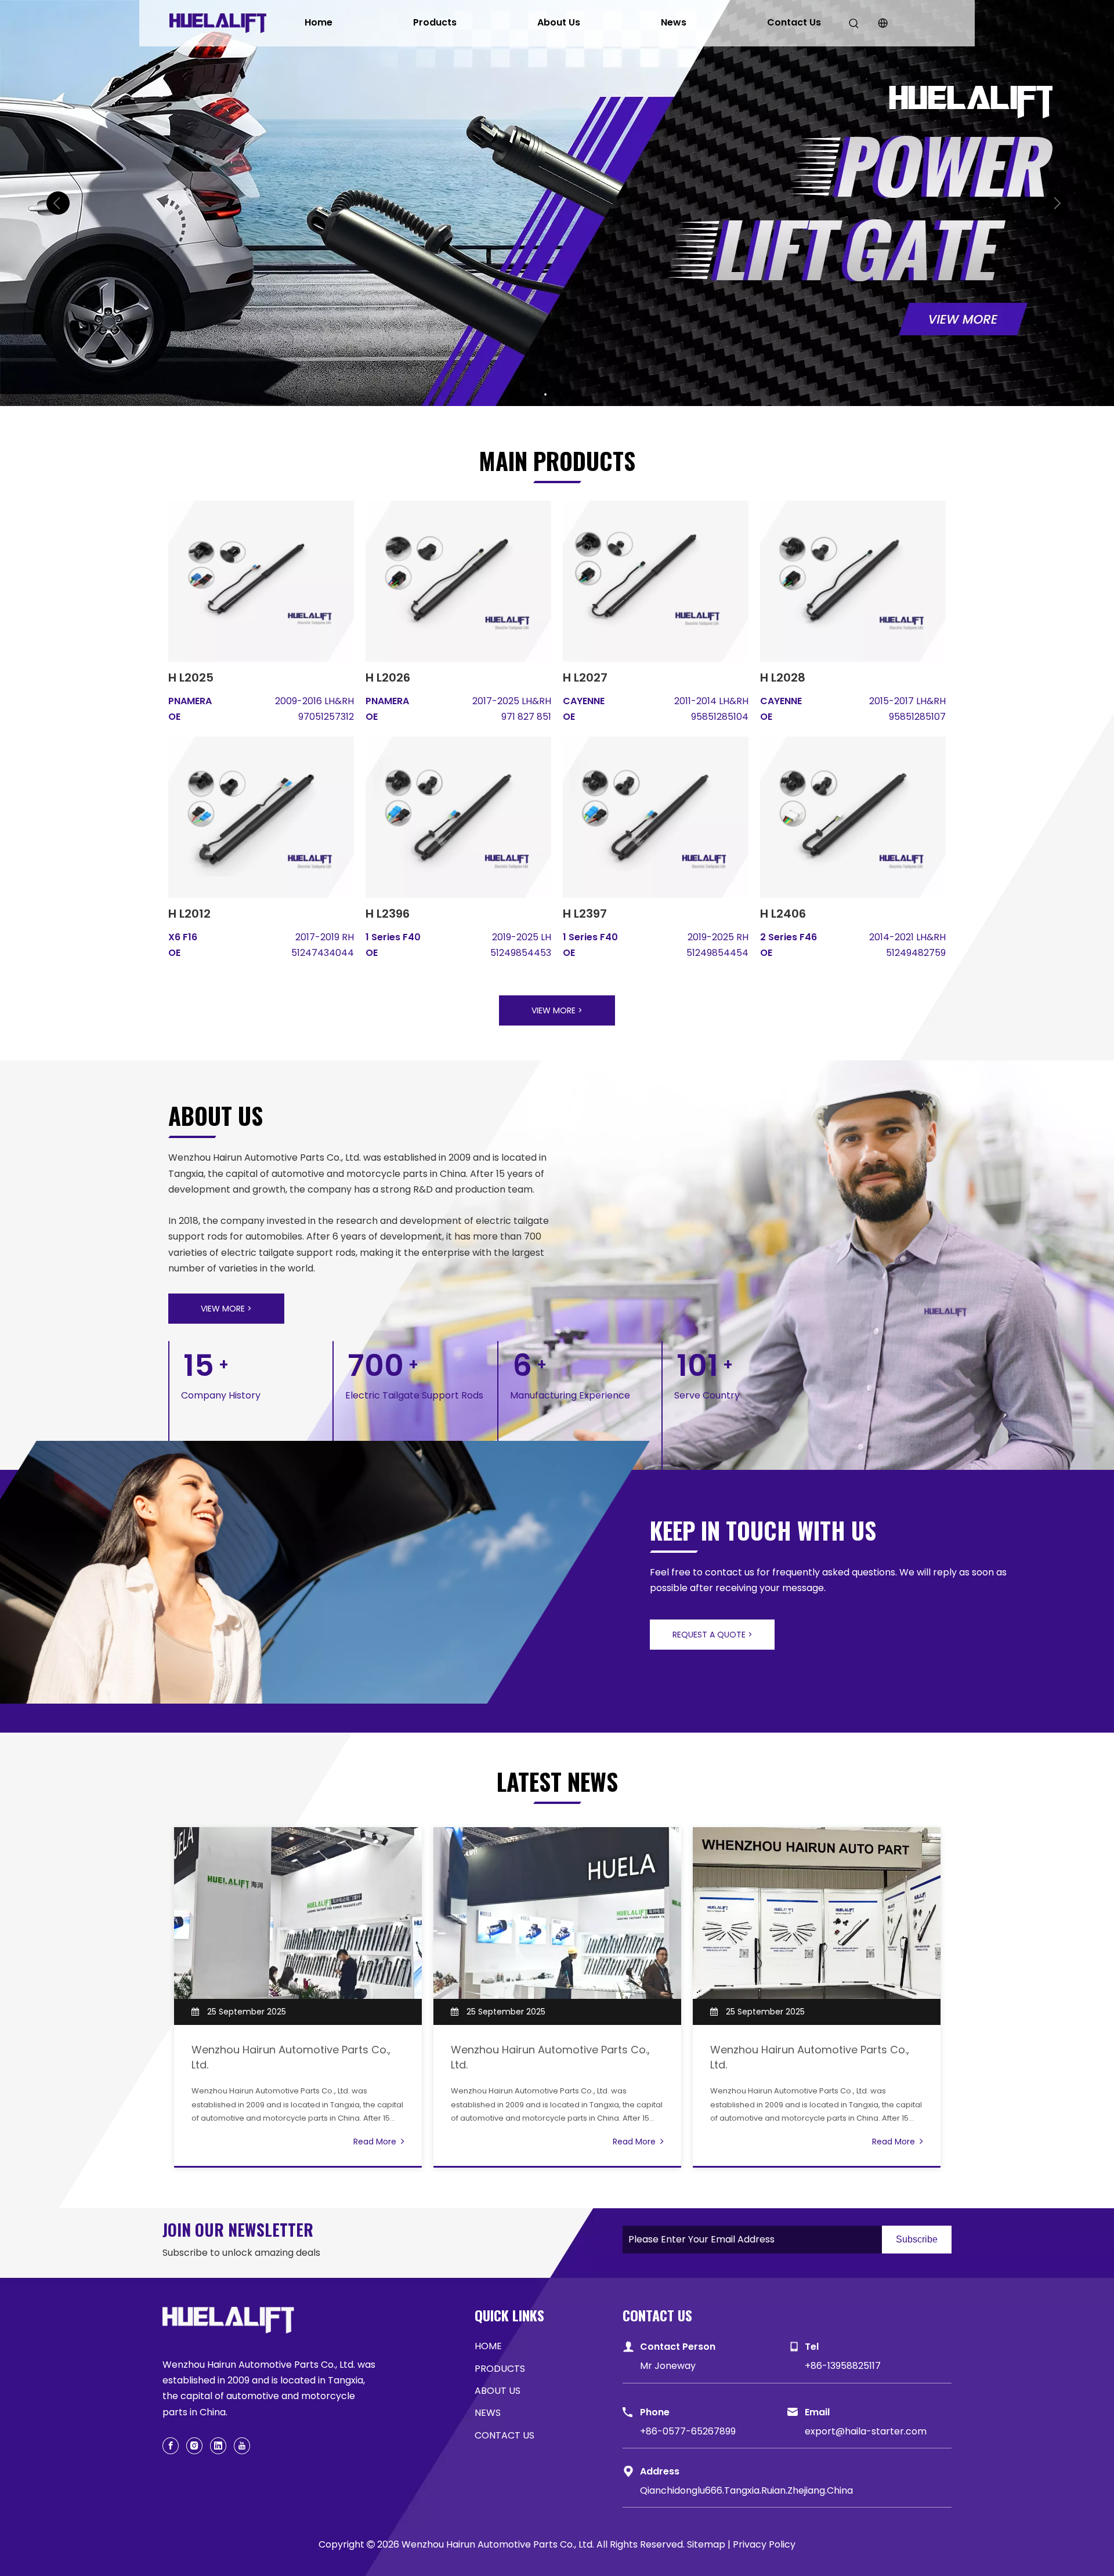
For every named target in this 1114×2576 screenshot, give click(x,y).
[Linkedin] (218, 2446)
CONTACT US (504, 2435)
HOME (488, 2346)
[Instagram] (194, 2446)
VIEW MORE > (557, 1010)
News (674, 22)
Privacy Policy (764, 2544)
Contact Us (794, 22)
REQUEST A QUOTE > (712, 1635)
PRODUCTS (500, 2369)
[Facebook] (171, 2446)
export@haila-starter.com (866, 2431)
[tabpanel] (298, 1997)
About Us (559, 22)
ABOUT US (498, 2391)
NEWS (488, 2413)
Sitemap (706, 2544)
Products (435, 22)
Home (319, 22)
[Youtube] (242, 2446)
